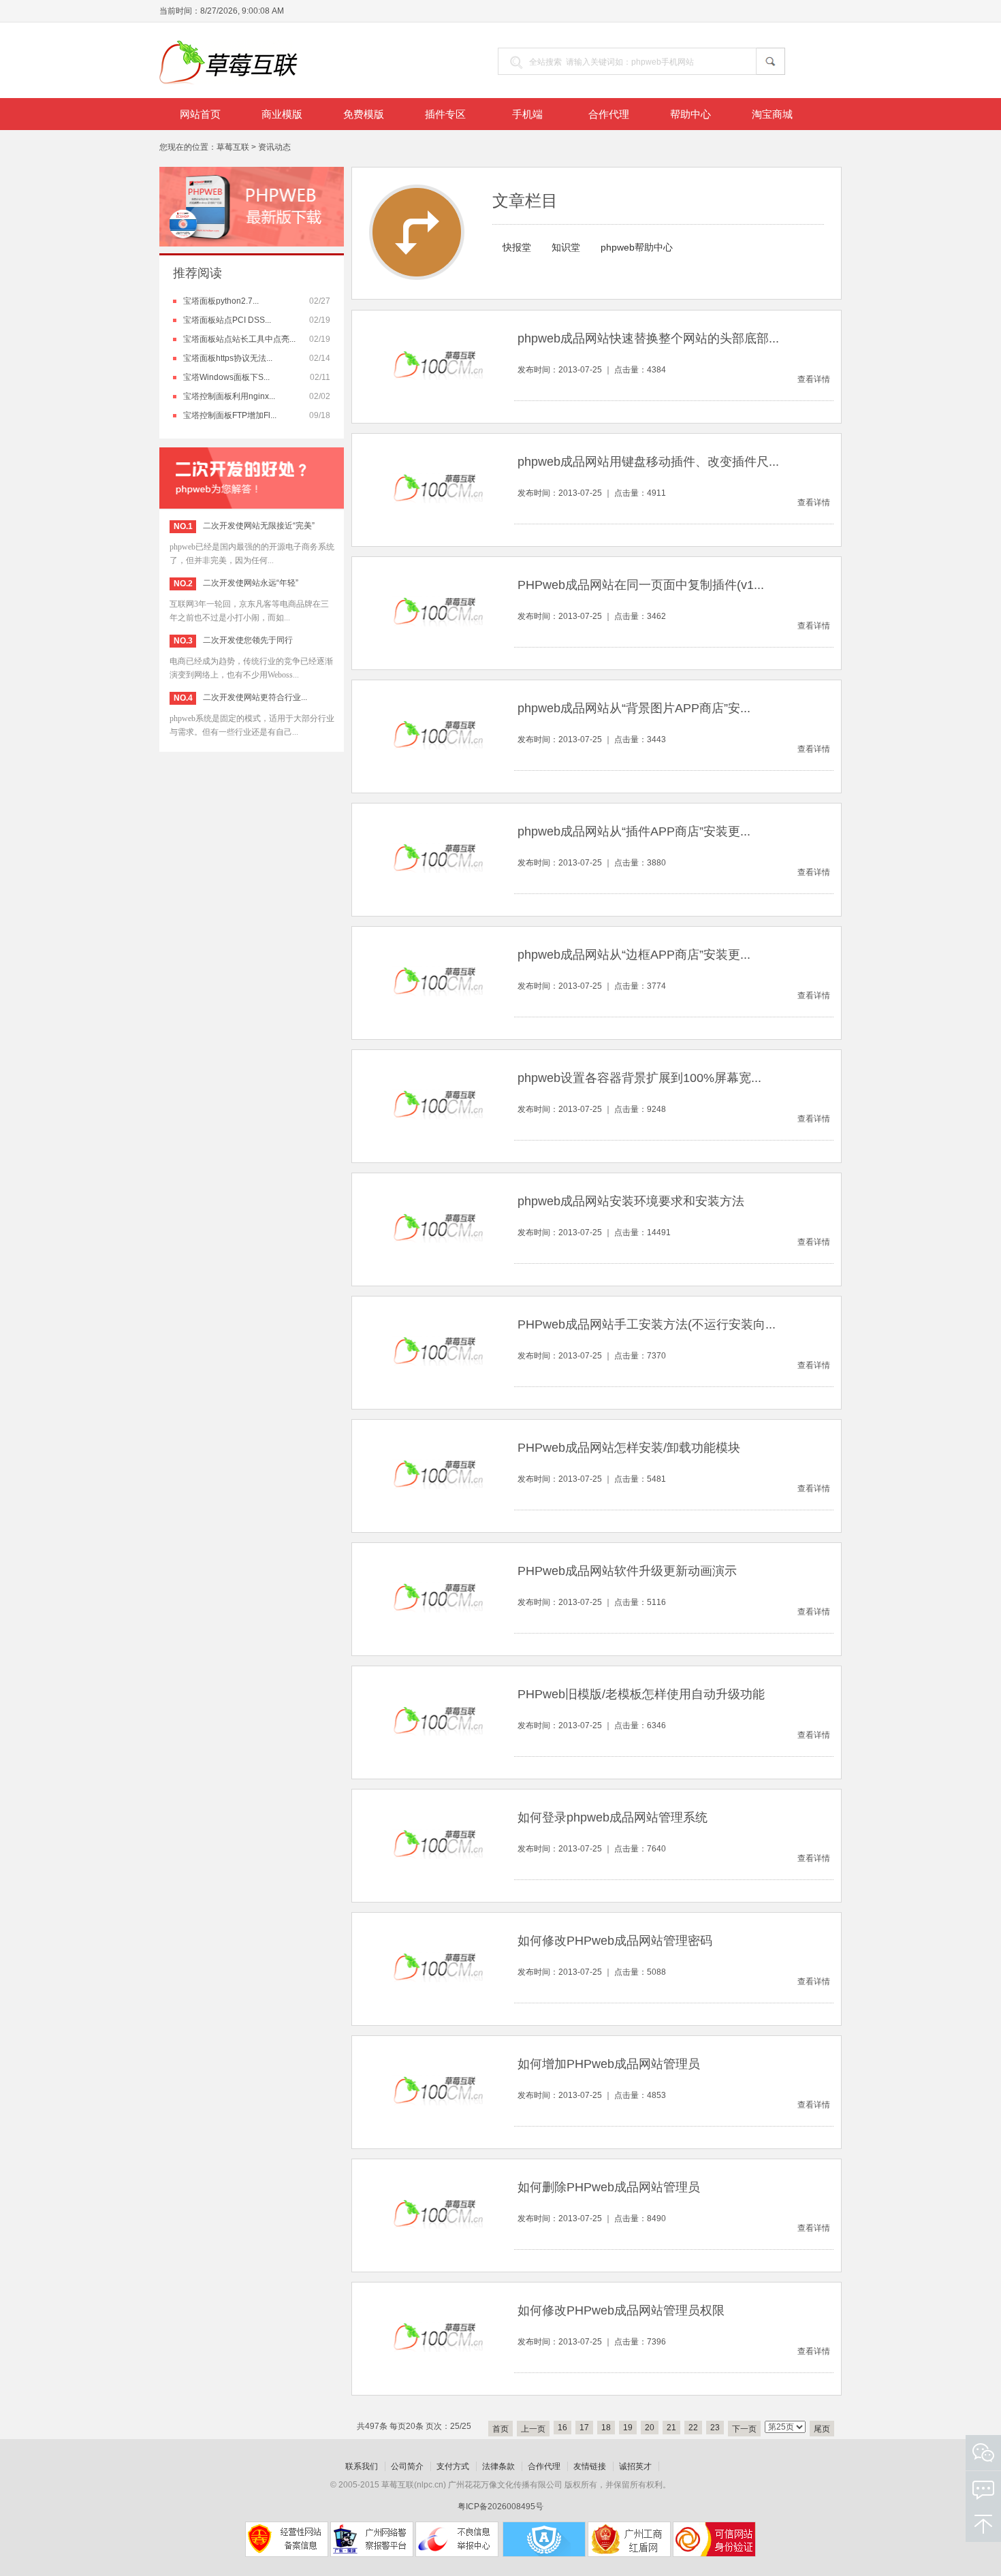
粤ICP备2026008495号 (500, 2507)
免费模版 (364, 114)
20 (650, 2428)
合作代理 (609, 114)
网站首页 (200, 114)
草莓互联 (233, 147)
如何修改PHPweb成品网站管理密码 (615, 1941)
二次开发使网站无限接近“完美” (259, 526)
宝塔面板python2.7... (221, 301)
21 (671, 2428)
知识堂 (566, 247)
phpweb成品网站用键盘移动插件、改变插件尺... (648, 462)
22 (693, 2428)
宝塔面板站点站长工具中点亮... (239, 339)
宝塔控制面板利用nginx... (229, 396)
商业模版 (282, 114)
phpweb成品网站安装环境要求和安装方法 (631, 1201)
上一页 (533, 2429)
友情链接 (590, 2466)
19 (628, 2428)
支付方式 (453, 2466)
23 (715, 2428)
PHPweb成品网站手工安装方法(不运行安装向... (647, 1324)
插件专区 (445, 114)
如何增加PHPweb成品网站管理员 (609, 2064)
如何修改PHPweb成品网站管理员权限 (621, 2310)
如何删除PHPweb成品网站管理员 (609, 2187)
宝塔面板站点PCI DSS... (227, 320)
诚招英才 (635, 2466)
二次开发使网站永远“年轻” (251, 583)
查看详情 (814, 379)
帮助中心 (690, 114)
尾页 (822, 2429)
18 (606, 2428)
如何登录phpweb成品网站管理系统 (613, 1817)
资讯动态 (274, 147)
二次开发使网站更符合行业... (255, 697)
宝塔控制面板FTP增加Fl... (230, 415)
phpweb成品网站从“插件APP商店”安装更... (634, 831)
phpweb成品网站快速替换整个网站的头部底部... (648, 338)
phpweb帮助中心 (637, 247)
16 (562, 2428)
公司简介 (407, 2466)
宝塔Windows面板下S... (226, 377)
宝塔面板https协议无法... (228, 358)
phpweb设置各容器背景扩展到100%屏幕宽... (639, 1078)
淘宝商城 (772, 114)
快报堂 (517, 247)
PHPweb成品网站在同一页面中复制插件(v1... (641, 585)
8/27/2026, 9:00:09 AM (242, 11)
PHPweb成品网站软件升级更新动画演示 (627, 1571)
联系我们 (362, 2466)
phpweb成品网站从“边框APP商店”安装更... (634, 955)
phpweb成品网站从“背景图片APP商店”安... (634, 708)
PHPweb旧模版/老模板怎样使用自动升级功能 (641, 1694)
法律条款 (498, 2466)
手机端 (527, 114)
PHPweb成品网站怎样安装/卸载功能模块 (629, 1448)
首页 (500, 2429)
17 (584, 2428)
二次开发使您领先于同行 (248, 640)
